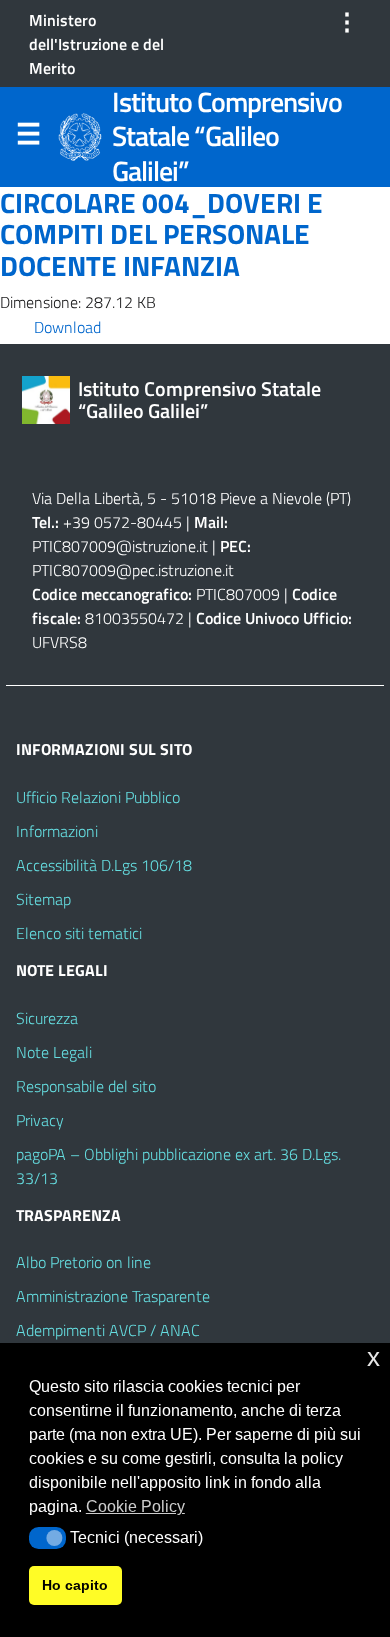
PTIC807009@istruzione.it (120, 546)
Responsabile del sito (86, 1086)
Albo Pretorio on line (83, 1262)
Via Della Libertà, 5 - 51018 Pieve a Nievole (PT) (191, 498)
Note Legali (54, 1052)
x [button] (373, 1357)
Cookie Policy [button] (135, 1506)
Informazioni (57, 831)
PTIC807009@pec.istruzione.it (133, 570)
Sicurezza (47, 1018)
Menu (28, 138)
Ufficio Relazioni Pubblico (98, 797)
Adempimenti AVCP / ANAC (108, 1330)
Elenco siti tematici (79, 933)
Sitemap (43, 899)
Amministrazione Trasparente (113, 1296)
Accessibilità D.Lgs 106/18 (104, 865)
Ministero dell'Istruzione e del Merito (96, 44)
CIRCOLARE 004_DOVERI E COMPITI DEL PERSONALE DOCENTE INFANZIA (161, 234)
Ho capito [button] (75, 1585)
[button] (47, 1538)
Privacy (40, 1120)
